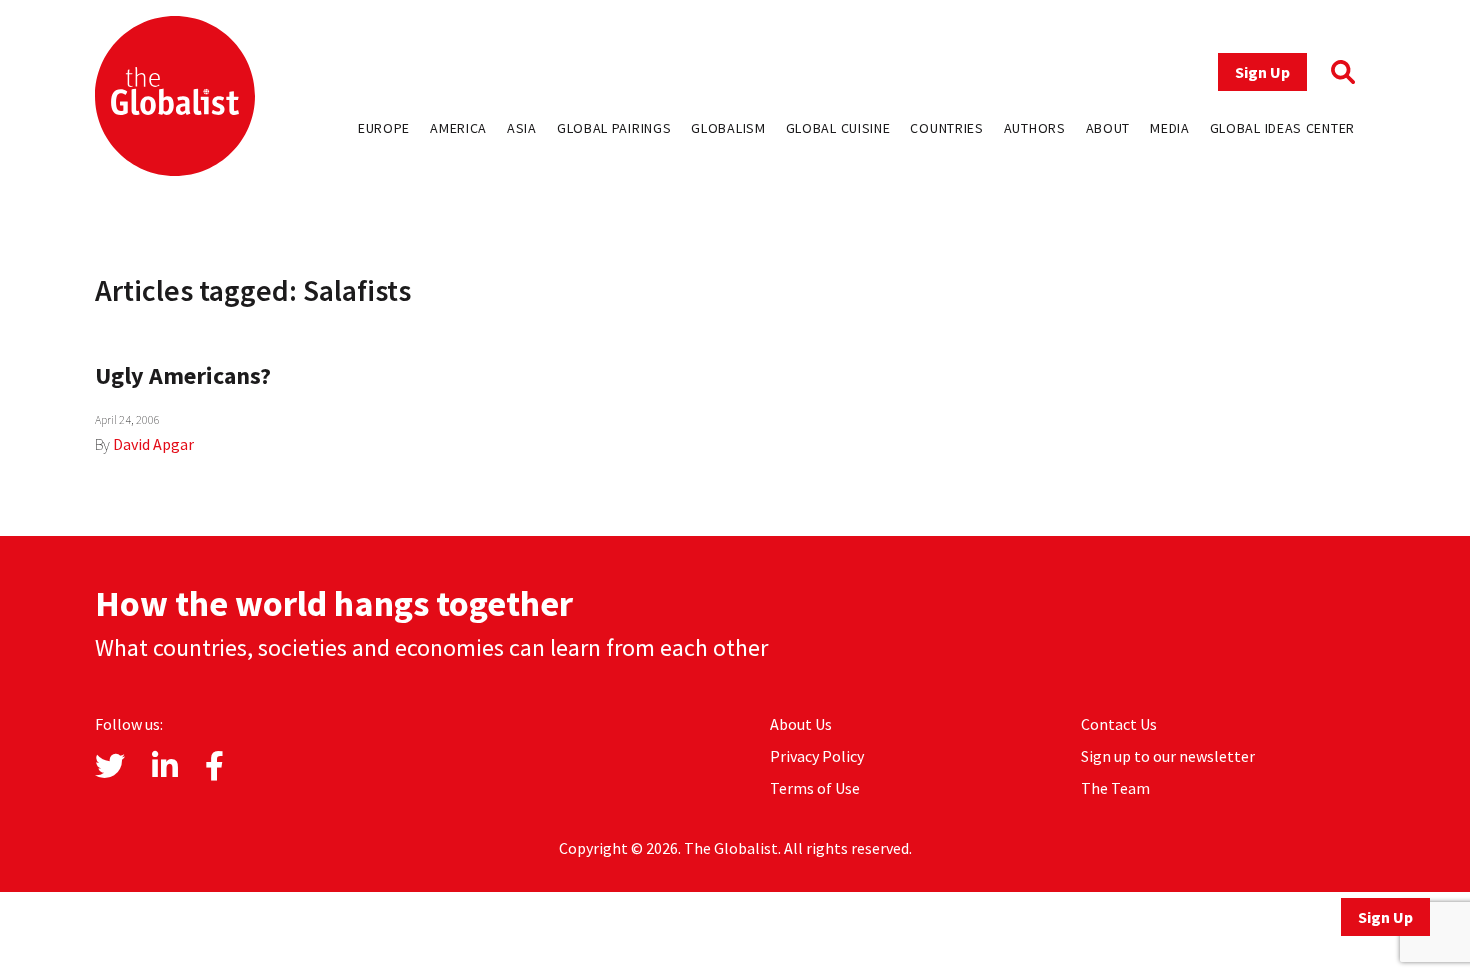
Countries (946, 128)
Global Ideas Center (1282, 128)
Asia (522, 128)
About (1108, 128)
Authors (1035, 128)
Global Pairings (614, 128)
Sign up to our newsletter (1168, 756)
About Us (801, 724)
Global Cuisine (838, 128)
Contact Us (1119, 724)
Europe (384, 128)
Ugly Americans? (183, 375)
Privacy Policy (817, 756)
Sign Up (1262, 72)
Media (1170, 128)
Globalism (728, 128)
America (458, 128)
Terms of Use (815, 788)
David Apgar (153, 444)
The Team (1115, 788)
